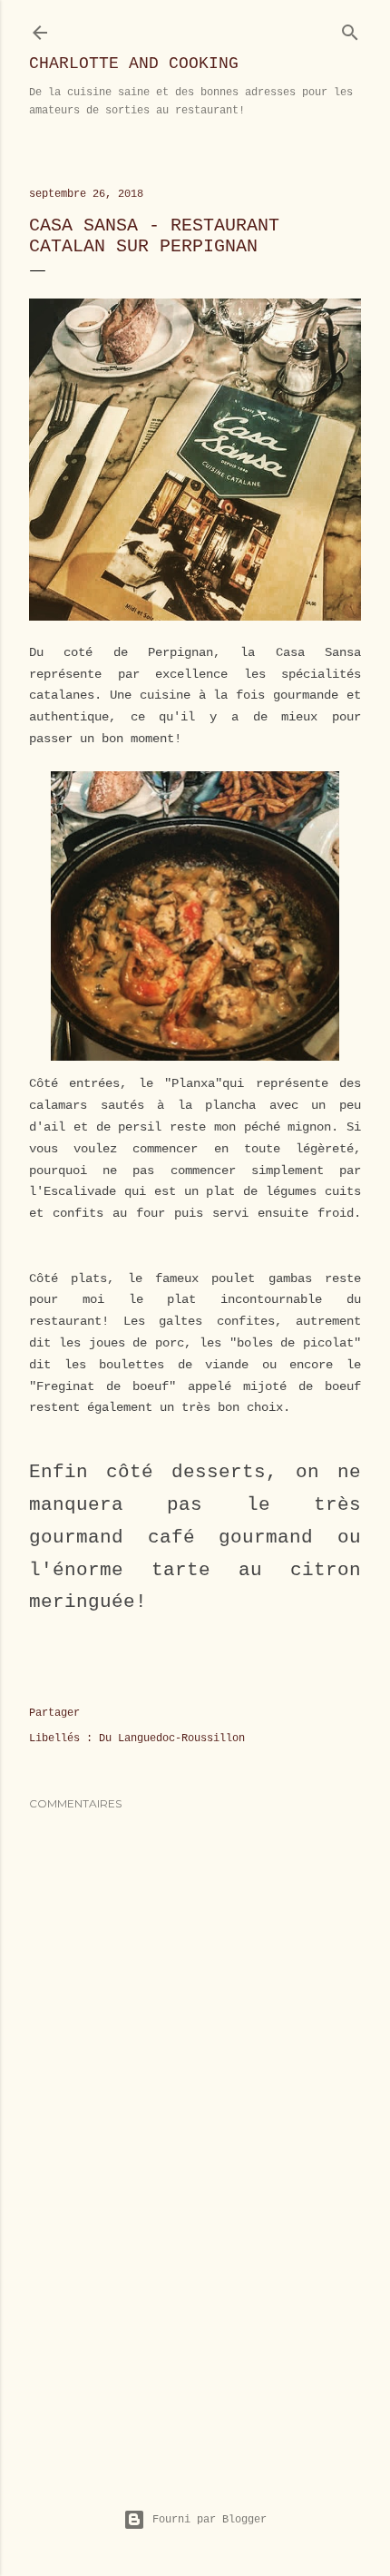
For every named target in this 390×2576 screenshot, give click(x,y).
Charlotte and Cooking (134, 64)
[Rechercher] (350, 29)
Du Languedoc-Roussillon (172, 1739)
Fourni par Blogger (210, 2520)
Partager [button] (54, 1713)
